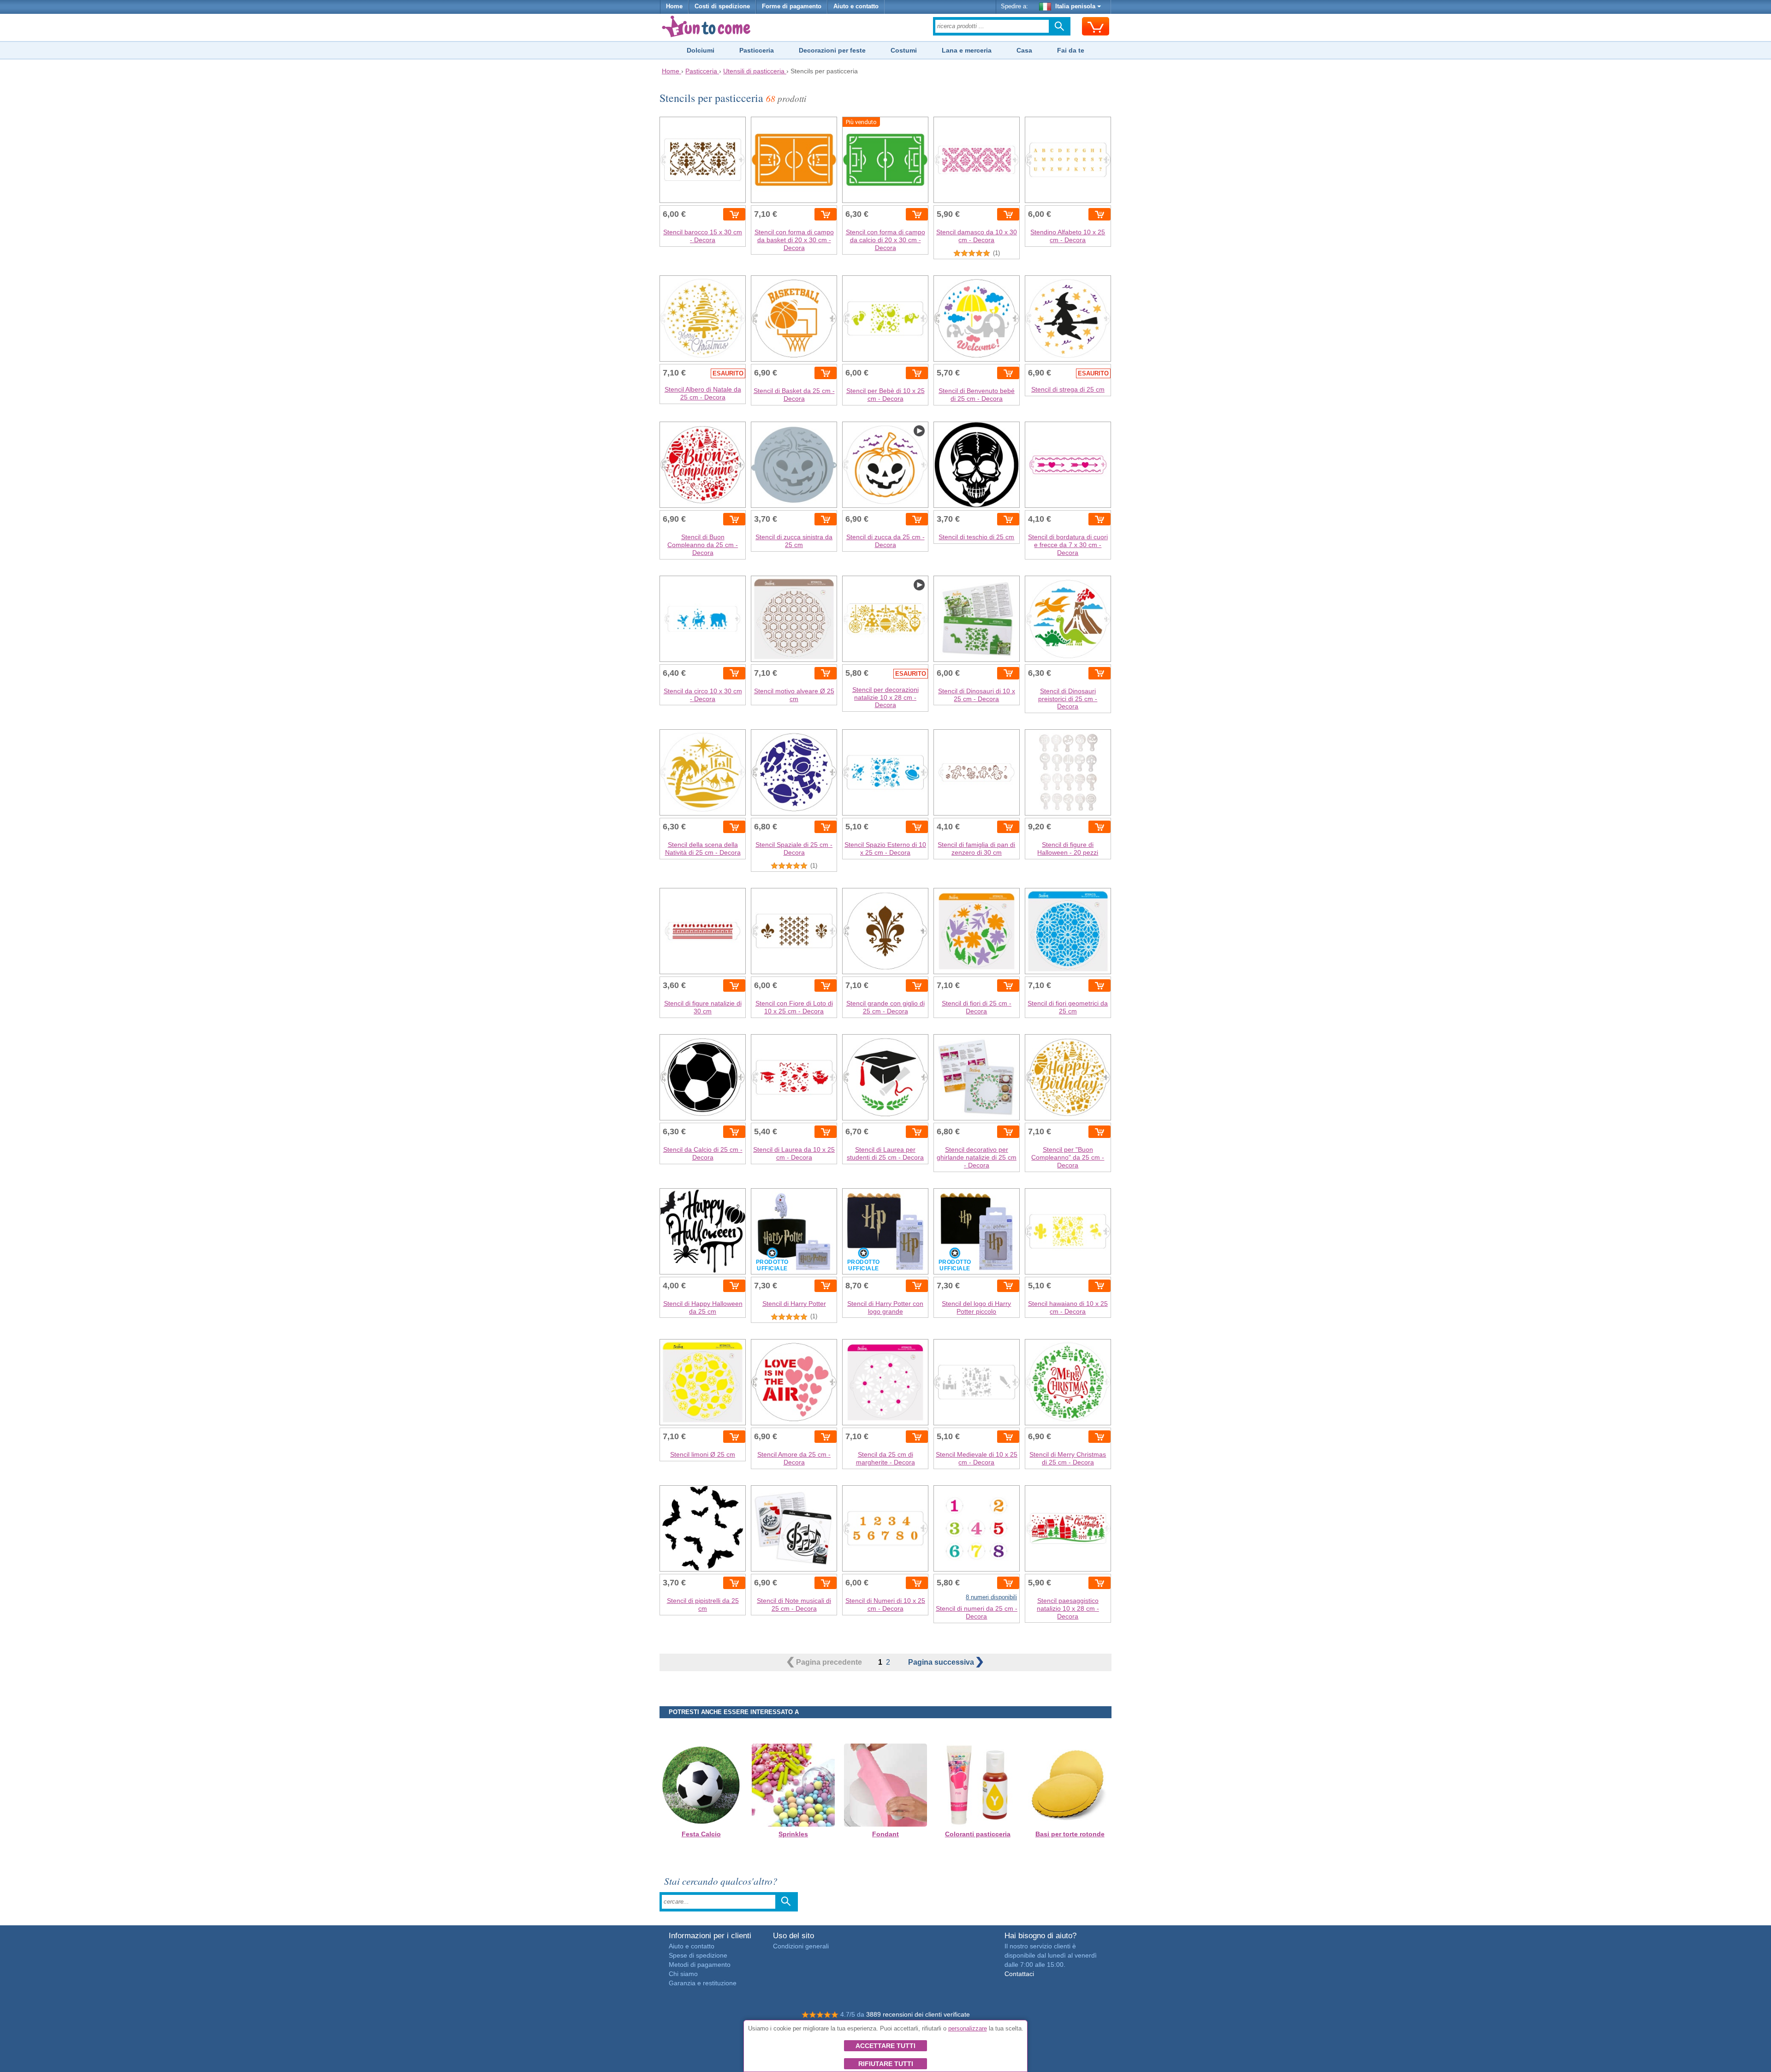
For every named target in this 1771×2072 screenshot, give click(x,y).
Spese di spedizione (698, 1955)
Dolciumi (701, 50)
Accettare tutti (885, 2046)
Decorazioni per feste (832, 50)
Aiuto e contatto (856, 6)
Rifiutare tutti (886, 2064)
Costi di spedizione (722, 6)
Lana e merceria (967, 50)
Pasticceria (757, 50)
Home (674, 6)
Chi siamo (683, 1974)
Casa (1024, 50)
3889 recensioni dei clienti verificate (918, 2014)
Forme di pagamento (792, 6)
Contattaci (1019, 1974)
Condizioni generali (801, 1946)
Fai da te (1071, 50)
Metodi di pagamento (700, 1965)
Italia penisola (1075, 6)
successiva (942, 1662)
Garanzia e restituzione (703, 1983)
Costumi (904, 50)
